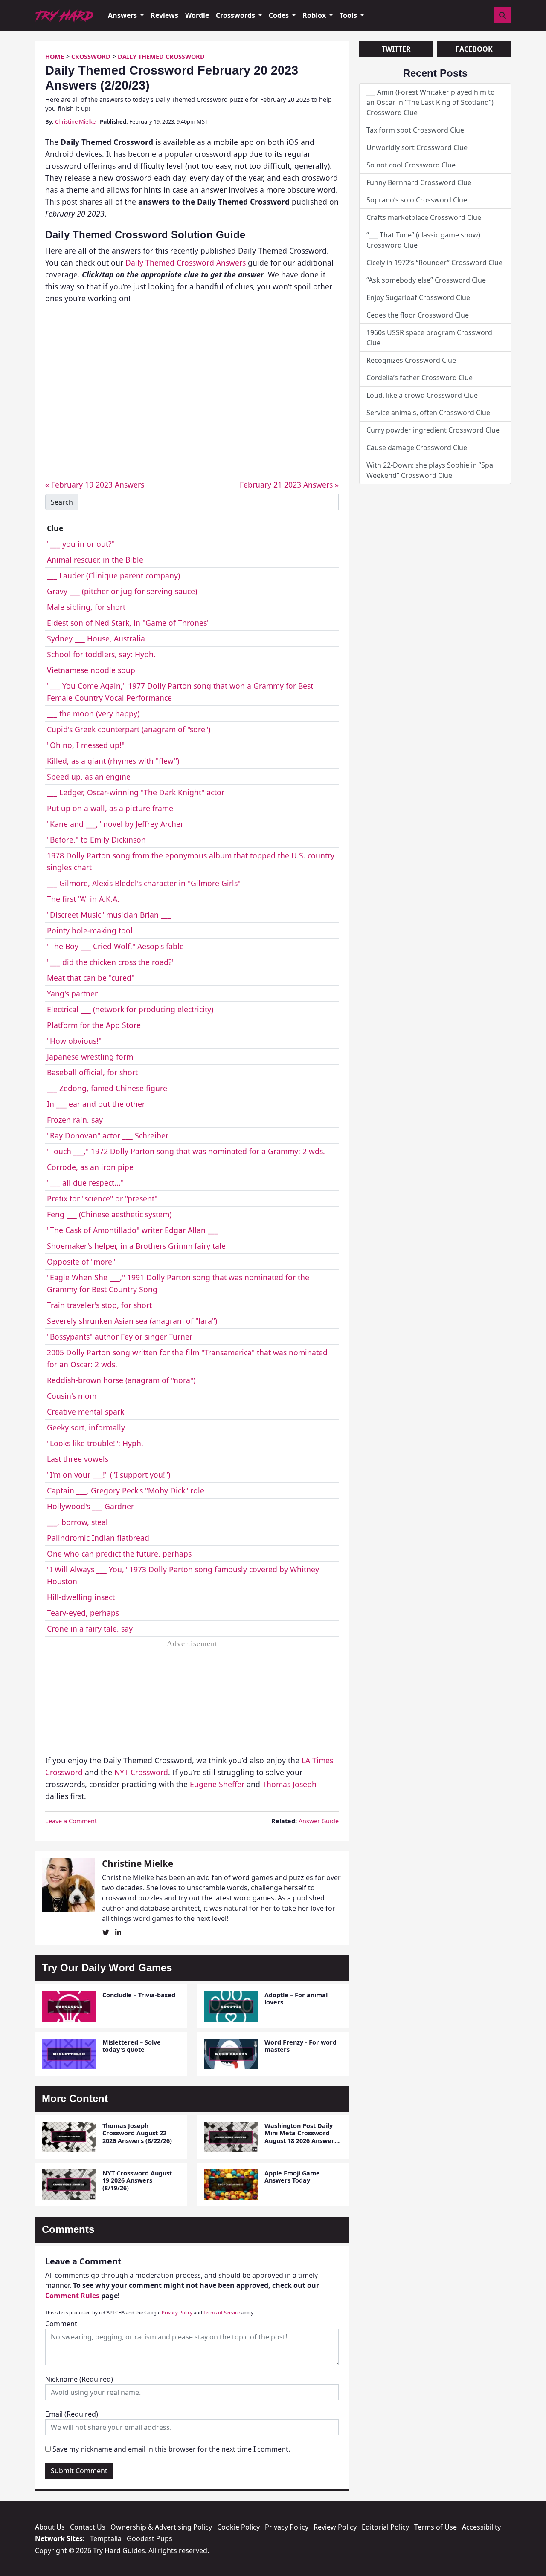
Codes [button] (280, 15)
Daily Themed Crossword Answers (186, 263)
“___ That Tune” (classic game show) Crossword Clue (423, 240)
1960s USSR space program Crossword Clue (429, 338)
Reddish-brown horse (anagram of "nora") (121, 1380)
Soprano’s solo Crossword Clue (417, 200)
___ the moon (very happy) (93, 713)
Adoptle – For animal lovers (296, 1998)
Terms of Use (436, 2527)
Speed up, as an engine (89, 777)
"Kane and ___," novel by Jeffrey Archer (115, 824)
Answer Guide (319, 1821)
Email (72, 2414)
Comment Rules (72, 2296)
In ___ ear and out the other (96, 1104)
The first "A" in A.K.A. (83, 899)
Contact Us (88, 2527)
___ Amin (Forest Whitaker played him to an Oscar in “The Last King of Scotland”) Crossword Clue (431, 102)
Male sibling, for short (86, 607)
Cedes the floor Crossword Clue (418, 315)
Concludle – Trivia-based (139, 1995)
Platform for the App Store (94, 1025)
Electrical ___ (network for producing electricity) (130, 1009)
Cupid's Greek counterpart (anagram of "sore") (129, 729)
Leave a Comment (71, 1821)
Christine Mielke (75, 121)
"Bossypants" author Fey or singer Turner (120, 1337)
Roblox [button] (315, 15)
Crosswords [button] (236, 15)
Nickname (79, 2379)
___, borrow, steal (77, 1522)
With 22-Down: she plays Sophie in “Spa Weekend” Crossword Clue (430, 470)
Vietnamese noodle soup (91, 670)
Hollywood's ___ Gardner (90, 1506)
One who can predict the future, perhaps (119, 1554)
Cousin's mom (72, 1396)
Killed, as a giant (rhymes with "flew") (113, 761)
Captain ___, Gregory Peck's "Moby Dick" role (126, 1490)
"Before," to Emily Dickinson (96, 840)
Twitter (396, 49)
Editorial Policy (385, 2527)
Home (55, 56)
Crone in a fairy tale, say (90, 1629)
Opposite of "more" (81, 1262)
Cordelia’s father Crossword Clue (420, 378)
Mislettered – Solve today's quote (132, 2046)
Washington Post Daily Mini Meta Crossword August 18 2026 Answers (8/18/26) (301, 2137)
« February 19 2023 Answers (95, 485)
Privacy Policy (177, 2312)
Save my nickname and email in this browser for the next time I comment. (171, 2449)
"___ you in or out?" (81, 544)
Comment (61, 2324)
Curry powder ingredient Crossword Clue (433, 430)
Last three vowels (78, 1459)
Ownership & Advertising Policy (161, 2527)
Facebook (474, 49)
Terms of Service (222, 2312)
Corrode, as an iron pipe (90, 1167)
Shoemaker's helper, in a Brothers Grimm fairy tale (136, 1246)
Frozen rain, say (75, 1120)
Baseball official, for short (92, 1072)
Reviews (164, 15)
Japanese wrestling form (90, 1057)
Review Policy (335, 2527)
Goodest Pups (150, 2538)
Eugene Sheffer (217, 1784)
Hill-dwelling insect (81, 1597)
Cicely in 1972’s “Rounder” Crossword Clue (434, 263)
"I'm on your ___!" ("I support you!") (109, 1475)
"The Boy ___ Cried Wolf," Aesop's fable (115, 946)
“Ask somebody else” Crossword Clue (426, 280)
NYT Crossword (141, 1772)
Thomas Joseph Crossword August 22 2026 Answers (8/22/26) (137, 2133)
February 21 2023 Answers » (289, 485)
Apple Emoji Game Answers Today (292, 2177)
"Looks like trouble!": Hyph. (95, 1443)
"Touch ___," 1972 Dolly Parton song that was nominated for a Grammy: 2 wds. (186, 1151)
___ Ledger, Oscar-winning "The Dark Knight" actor (136, 792)
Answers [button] (123, 15)
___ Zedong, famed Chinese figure (107, 1088)
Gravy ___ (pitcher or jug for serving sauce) (122, 591)
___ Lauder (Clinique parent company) (113, 575)
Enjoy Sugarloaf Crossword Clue (418, 297)
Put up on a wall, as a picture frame (110, 808)
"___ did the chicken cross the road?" (111, 962)
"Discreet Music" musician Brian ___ (109, 915)
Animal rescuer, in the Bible (95, 560)
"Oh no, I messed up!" (86, 745)
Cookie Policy (238, 2527)
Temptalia (106, 2538)
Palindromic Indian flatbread (98, 1538)
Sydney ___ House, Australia (96, 638)
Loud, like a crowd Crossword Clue (422, 395)
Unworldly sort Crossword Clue (417, 147)
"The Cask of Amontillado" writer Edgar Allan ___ (132, 1230)
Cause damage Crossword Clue (417, 448)
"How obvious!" (74, 1041)
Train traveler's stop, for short (99, 1305)
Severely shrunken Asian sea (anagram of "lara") (132, 1321)
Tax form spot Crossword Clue (415, 130)
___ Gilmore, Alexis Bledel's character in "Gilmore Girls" (144, 883)
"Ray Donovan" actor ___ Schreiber (108, 1135)
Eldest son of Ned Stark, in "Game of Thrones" (128, 623)
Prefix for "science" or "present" (102, 1198)
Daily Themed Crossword (161, 56)
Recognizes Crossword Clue (411, 360)
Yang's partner (72, 993)
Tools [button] (349, 15)
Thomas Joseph (289, 1784)
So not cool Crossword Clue (411, 165)
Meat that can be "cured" (91, 978)
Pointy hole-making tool (90, 930)
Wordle (197, 15)
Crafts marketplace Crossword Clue (424, 217)
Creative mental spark (86, 1412)
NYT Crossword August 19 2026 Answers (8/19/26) (137, 2180)
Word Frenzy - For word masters (301, 2046)
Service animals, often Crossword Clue (428, 413)
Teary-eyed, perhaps (83, 1613)
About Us (50, 2527)
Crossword (91, 56)
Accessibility (481, 2527)
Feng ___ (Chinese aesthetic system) (109, 1214)
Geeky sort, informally (86, 1427)
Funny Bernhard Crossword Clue (419, 182)
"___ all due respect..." (85, 1183)
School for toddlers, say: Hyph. (101, 654)
